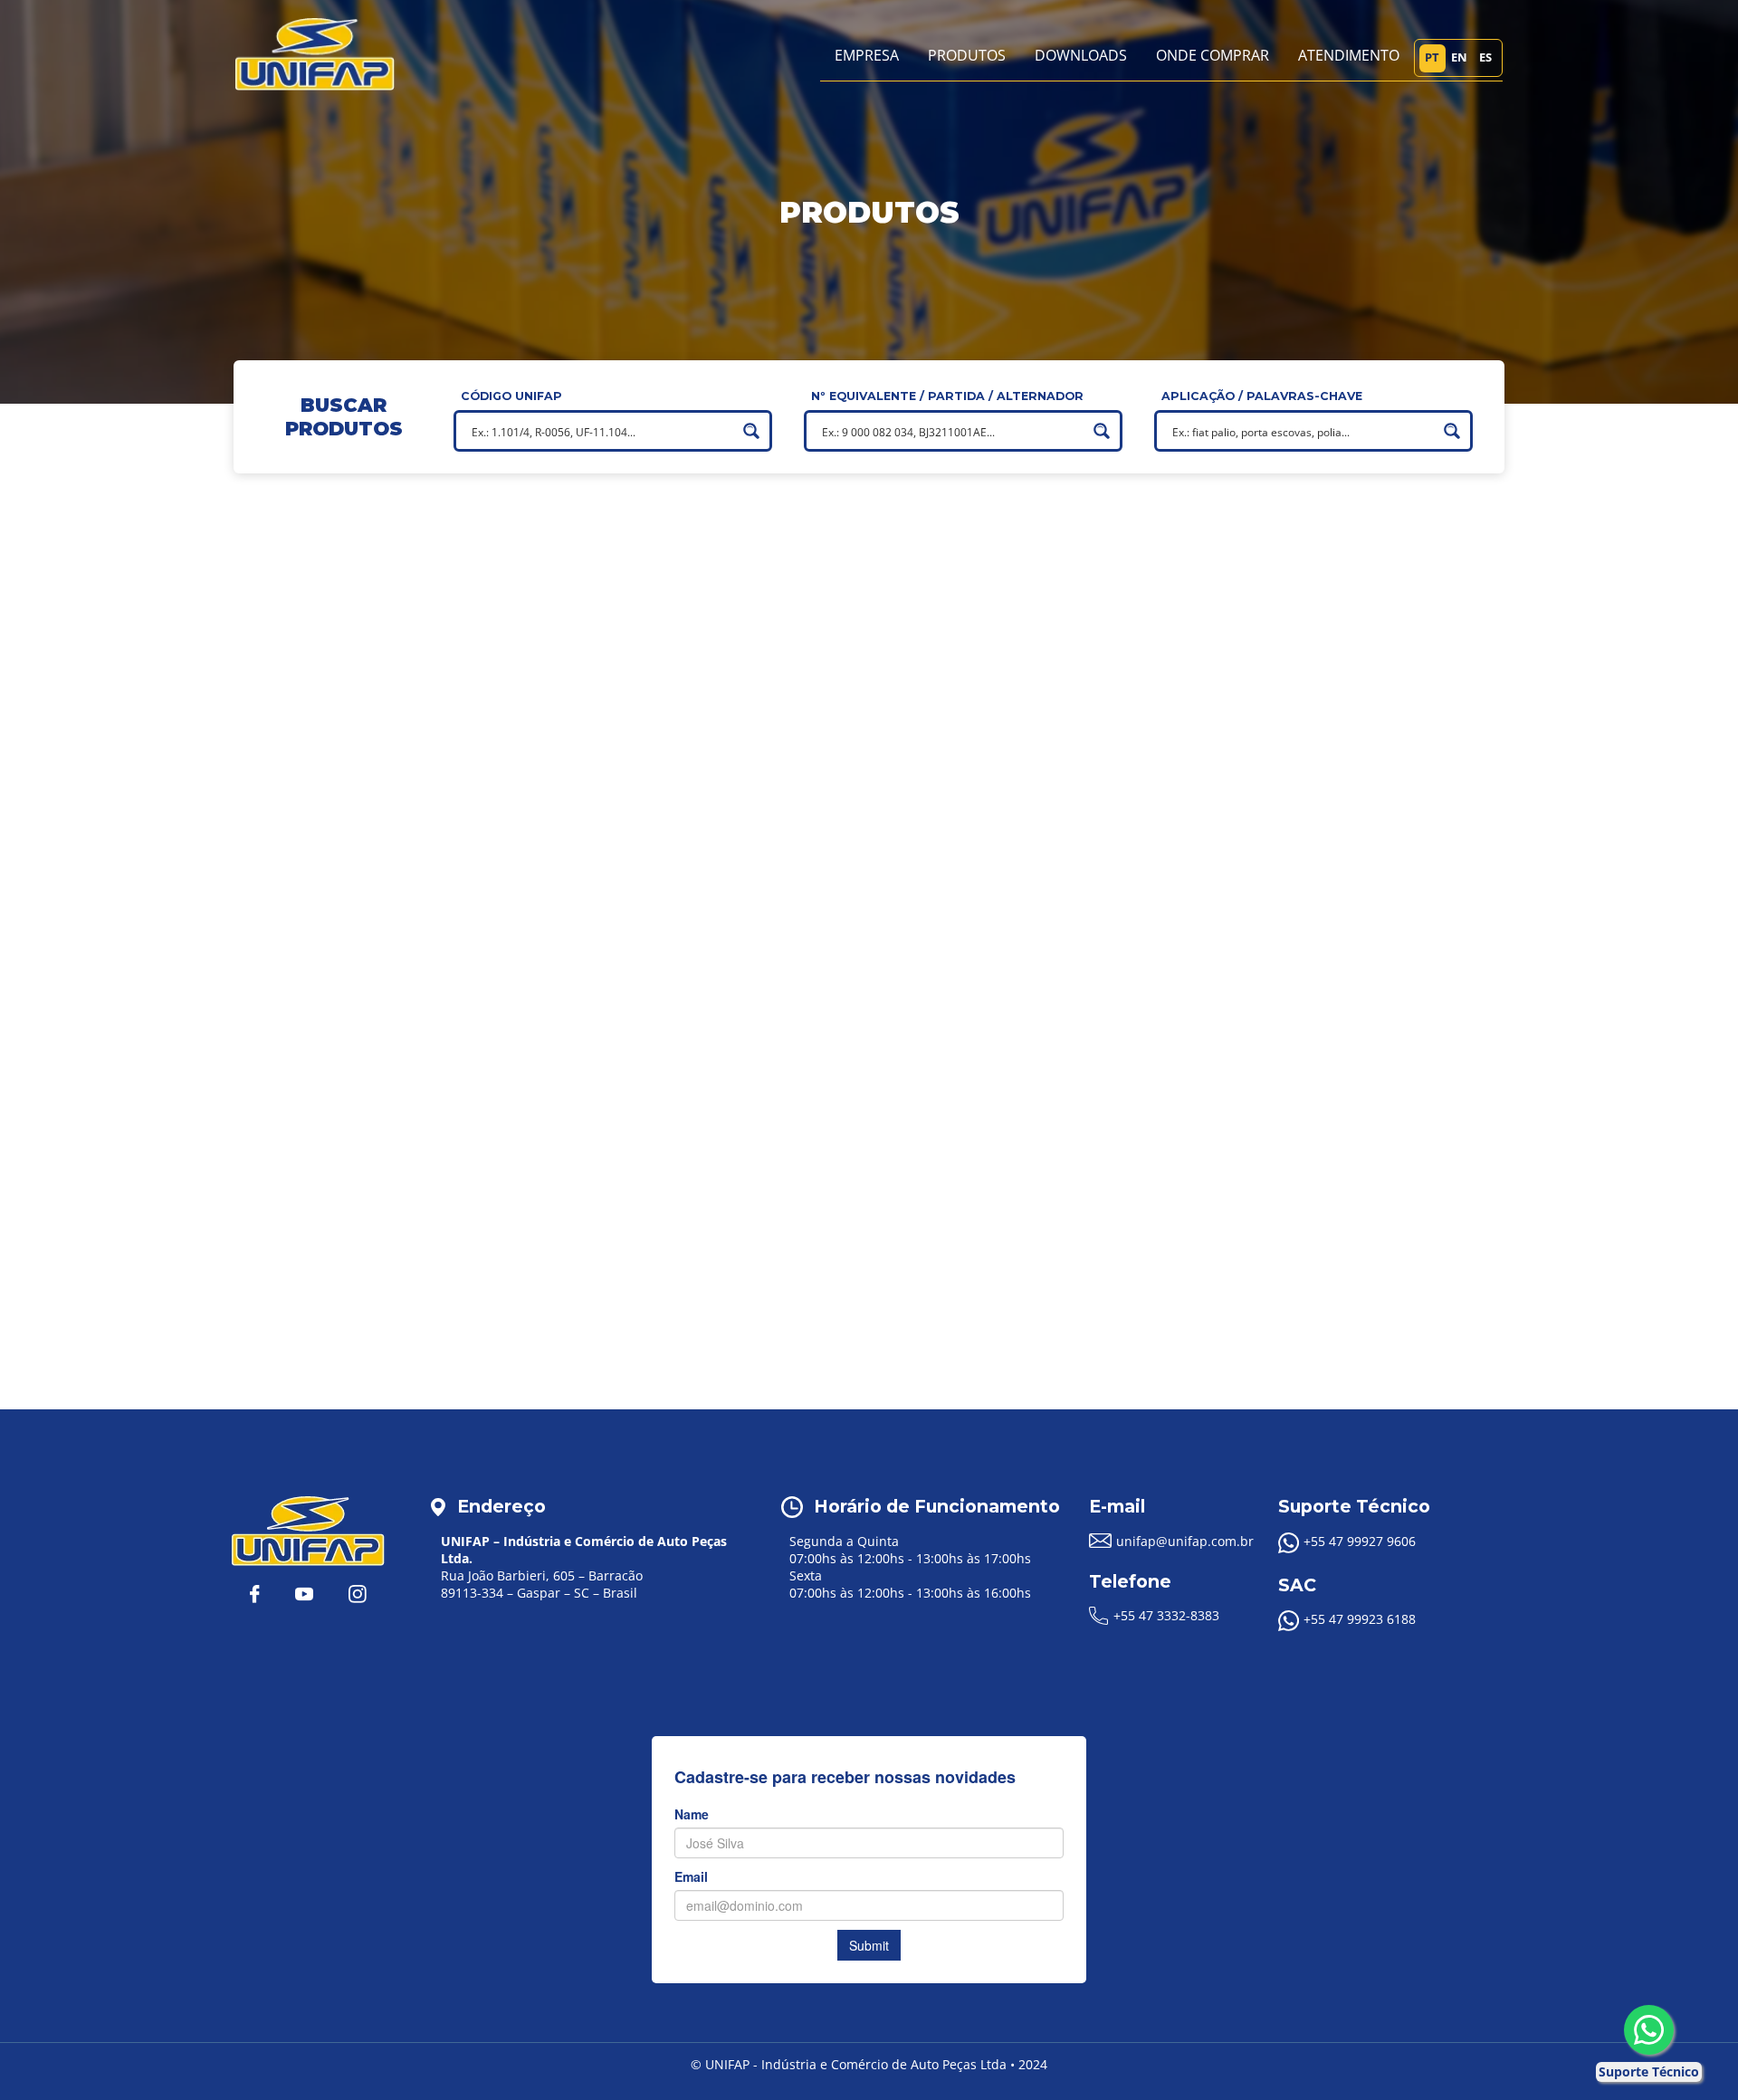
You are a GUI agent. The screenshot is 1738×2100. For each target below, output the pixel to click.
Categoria (277, 657)
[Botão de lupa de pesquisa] (751, 431)
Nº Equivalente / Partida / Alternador (947, 396)
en (1459, 57)
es (1485, 57)
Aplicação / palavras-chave (1262, 396)
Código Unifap (511, 396)
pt (1432, 57)
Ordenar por (286, 1160)
